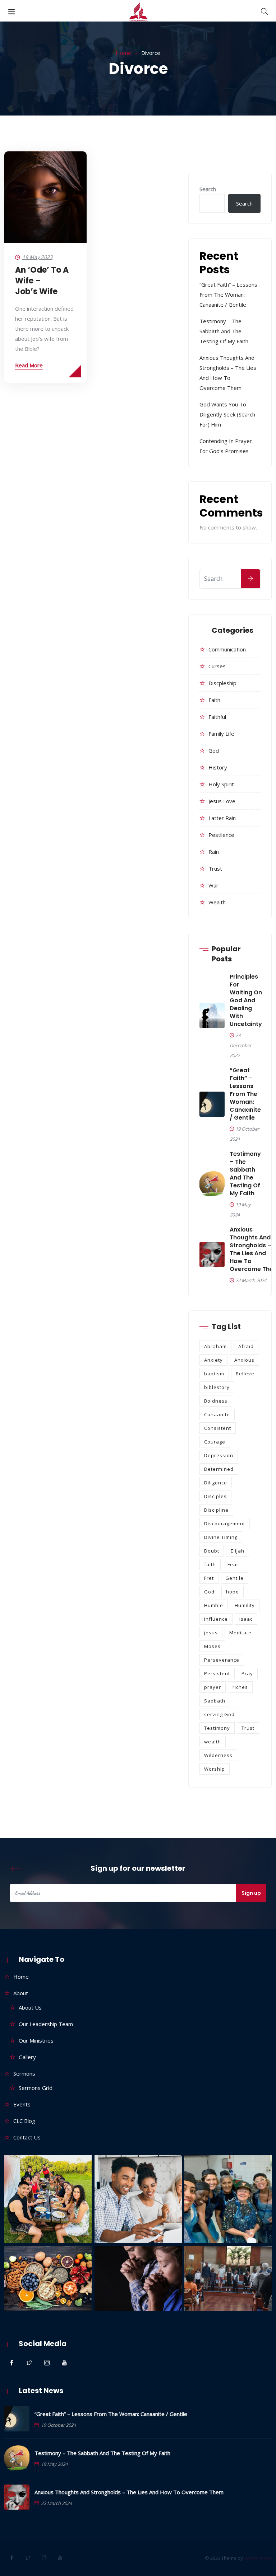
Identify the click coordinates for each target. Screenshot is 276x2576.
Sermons (24, 2073)
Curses (217, 666)
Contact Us (27, 2137)
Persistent (217, 1673)
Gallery (27, 2057)
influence (216, 1619)
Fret (209, 1578)
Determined (219, 1469)
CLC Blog (24, 2121)
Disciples (215, 1496)
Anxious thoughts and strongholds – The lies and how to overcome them (129, 2492)
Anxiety (213, 1360)
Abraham (215, 1346)
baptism (214, 1374)
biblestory (217, 1387)
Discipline (216, 1510)
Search (208, 189)
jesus (211, 1633)
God (214, 750)
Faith (214, 700)
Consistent (218, 1428)
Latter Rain (222, 818)
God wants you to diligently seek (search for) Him (227, 414)
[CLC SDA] (138, 13)
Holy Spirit (221, 784)
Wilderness (218, 1755)
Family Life (221, 734)
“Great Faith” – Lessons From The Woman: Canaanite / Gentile (228, 295)
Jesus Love (222, 801)
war (213, 885)
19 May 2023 (37, 257)
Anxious (244, 1360)
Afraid (246, 1346)
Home (123, 53)
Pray (247, 1673)
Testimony (217, 1728)
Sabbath (215, 1701)
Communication (227, 649)
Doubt (212, 1551)
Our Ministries (36, 2040)
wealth (217, 902)
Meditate (240, 1633)
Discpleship (222, 683)
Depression (219, 1455)
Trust (215, 868)
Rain (214, 852)
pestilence (221, 835)
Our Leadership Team (46, 2024)
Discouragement (225, 1524)
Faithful (217, 717)
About (21, 1993)
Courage (215, 1442)
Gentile (234, 1578)
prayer (213, 1687)
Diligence (216, 1483)
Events (22, 2104)
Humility (245, 1605)
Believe (245, 1374)
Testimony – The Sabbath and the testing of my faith (224, 331)
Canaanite (217, 1414)
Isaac (246, 1619)
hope (233, 1592)
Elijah (238, 1551)
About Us (30, 2007)
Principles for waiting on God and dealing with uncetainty (246, 1000)
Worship (215, 1769)
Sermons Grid (36, 2088)
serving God (219, 1714)
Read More (29, 365)
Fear (233, 1564)
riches (240, 1687)
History (218, 767)
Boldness (216, 1401)
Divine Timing (221, 1537)
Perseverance (222, 1660)
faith (210, 1564)
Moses (212, 1646)
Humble (214, 1605)
